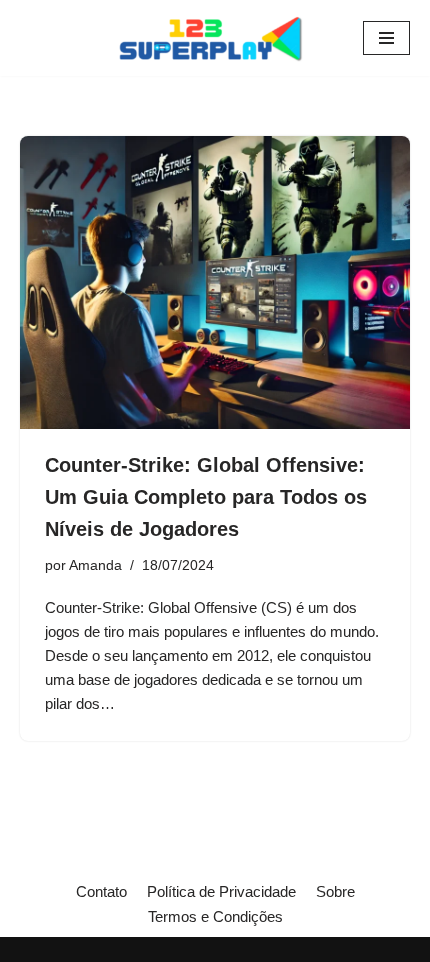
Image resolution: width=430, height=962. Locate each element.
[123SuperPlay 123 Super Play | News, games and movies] (215, 38)
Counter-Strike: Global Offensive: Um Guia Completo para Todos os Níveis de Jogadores (206, 497)
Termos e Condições (215, 916)
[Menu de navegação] (386, 38)
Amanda (95, 565)
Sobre (335, 891)
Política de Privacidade (221, 891)
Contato (101, 891)
